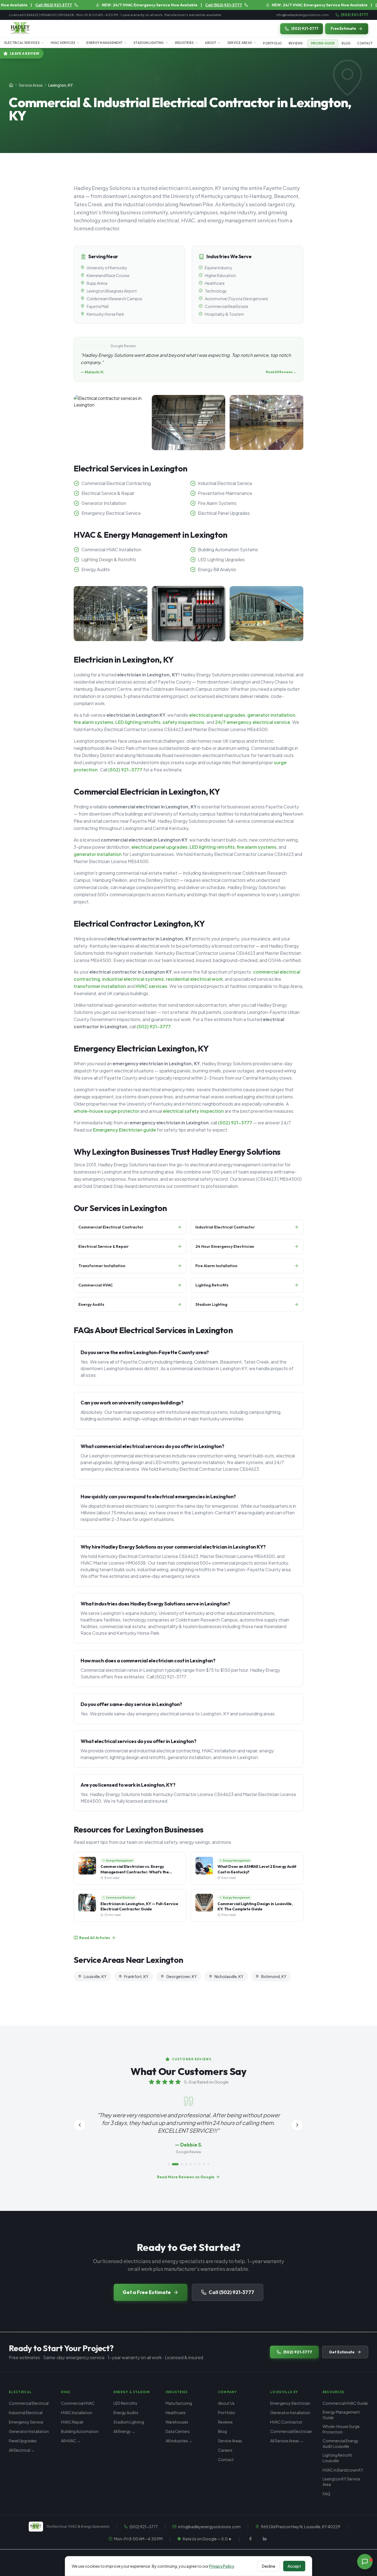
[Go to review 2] (173, 2164)
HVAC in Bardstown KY (343, 2470)
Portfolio (272, 43)
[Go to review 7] (200, 2164)
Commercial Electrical (29, 2403)
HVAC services (151, 986)
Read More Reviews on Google (186, 2177)
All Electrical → (22, 2450)
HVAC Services (63, 43)
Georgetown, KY (181, 1976)
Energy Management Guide (341, 2415)
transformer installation (100, 986)
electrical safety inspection (193, 1111)
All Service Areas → (287, 2441)
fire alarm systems (94, 722)
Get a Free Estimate (147, 2292)
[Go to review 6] (195, 2164)
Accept (294, 2566)
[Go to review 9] (208, 2164)
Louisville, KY (95, 1976)
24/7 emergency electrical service (253, 722)
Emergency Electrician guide (124, 1130)
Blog (346, 43)
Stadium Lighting (149, 43)
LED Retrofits (125, 2403)
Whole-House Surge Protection (341, 2429)
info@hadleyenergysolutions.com (302, 15)
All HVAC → (71, 2441)
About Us (226, 2403)
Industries (184, 43)
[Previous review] (80, 2125)
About (210, 43)
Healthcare (176, 2412)
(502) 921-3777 (355, 15)
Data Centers (178, 2431)
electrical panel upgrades (217, 715)
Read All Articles (95, 1938)
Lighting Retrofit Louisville (337, 2458)
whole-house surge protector (107, 1111)
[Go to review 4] (186, 2164)
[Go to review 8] (204, 2164)
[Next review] (297, 2125)
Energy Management (104, 43)
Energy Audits (126, 2412)
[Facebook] (250, 2539)
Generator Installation (29, 2431)
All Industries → (179, 2441)
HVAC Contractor (286, 2422)
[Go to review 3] (180, 2164)
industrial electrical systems (133, 979)
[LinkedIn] (265, 2539)
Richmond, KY (274, 1976)
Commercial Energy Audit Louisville (341, 2443)
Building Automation (80, 2431)
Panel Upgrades (23, 2441)
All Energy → (124, 2431)
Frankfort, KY (136, 1976)
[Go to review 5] (191, 2164)
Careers (225, 2450)
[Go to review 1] (169, 2164)
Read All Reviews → (281, 372)
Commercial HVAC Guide (345, 2403)
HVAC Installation (77, 2412)
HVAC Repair (72, 2422)
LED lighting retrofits (138, 722)
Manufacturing (179, 2403)
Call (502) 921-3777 (231, 2292)
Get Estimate (342, 2352)
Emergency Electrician (290, 2403)
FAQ (326, 2494)
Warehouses (177, 2422)
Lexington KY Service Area (341, 2482)
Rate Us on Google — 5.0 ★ (207, 2539)
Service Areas (240, 43)
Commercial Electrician (291, 2431)
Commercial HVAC (78, 2403)
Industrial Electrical (26, 2412)
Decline (269, 2566)
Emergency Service (26, 2422)
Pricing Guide (323, 43)
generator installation (271, 715)
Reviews (296, 43)
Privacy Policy (222, 2566)
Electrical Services (22, 43)
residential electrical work (194, 979)
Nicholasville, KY (229, 1976)
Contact (365, 43)
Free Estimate (343, 28)
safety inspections (184, 722)
